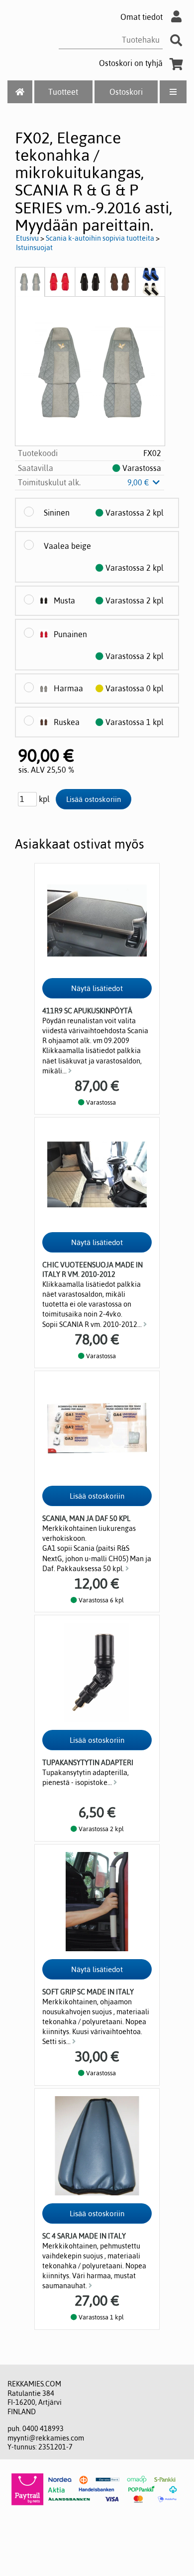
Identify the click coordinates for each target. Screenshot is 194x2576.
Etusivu (27, 238)
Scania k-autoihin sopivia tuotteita (100, 238)
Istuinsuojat (34, 248)
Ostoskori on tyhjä (131, 63)
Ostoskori (126, 92)
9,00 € (139, 482)
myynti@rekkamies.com (46, 2438)
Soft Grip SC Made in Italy (88, 1992)
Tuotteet (63, 92)
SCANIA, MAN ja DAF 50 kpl (86, 1519)
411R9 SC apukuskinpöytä (87, 1011)
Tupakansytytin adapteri (88, 1763)
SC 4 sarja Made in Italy (84, 2236)
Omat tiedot (142, 17)
